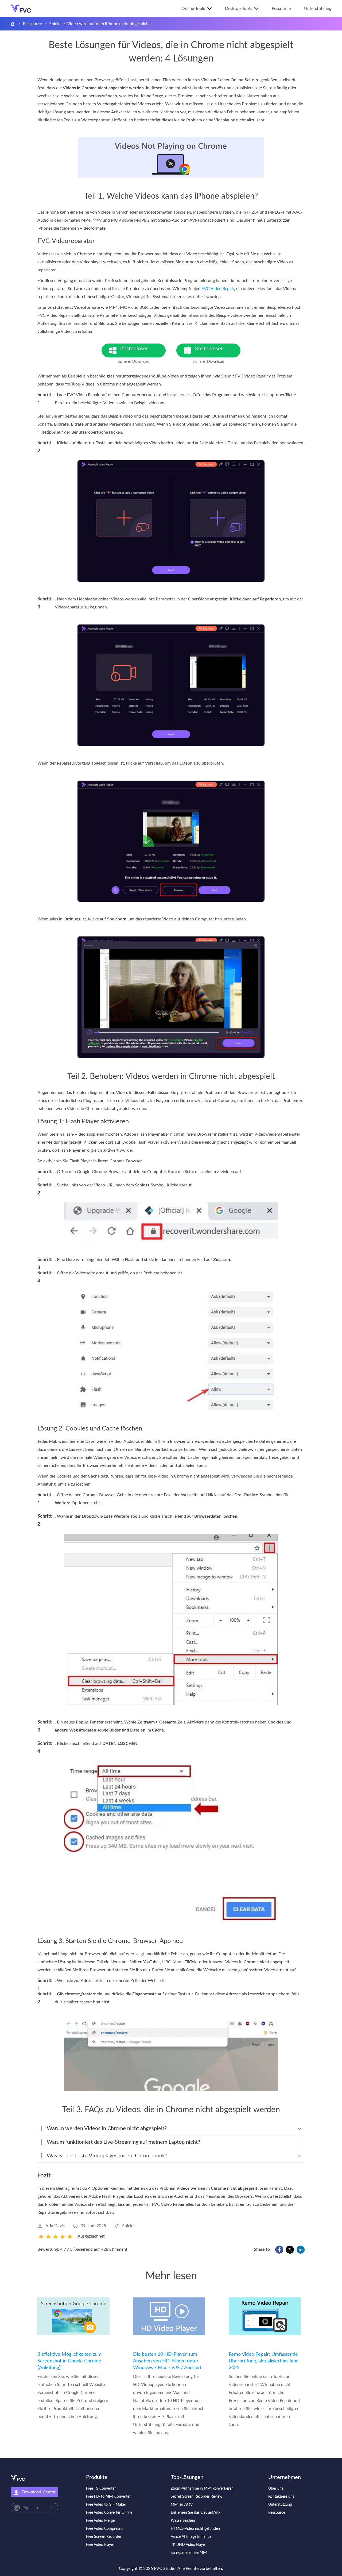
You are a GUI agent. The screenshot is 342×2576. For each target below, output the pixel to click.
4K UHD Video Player (188, 2545)
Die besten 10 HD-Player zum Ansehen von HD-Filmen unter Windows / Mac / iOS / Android (167, 2361)
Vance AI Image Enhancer (192, 2537)
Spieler (56, 24)
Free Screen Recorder (104, 2537)
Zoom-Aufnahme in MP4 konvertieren (202, 2489)
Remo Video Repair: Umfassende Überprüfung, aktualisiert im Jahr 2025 (263, 2361)
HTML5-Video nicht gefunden (195, 2529)
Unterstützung (318, 9)
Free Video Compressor (105, 2529)
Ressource (281, 9)
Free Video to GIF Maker (106, 2505)
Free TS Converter (101, 2489)
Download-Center (39, 2492)
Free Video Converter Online (109, 2513)
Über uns (276, 2489)
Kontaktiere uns (281, 2497)
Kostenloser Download (139, 352)
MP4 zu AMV (182, 2505)
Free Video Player (100, 2545)
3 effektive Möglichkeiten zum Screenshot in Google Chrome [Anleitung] (69, 2361)
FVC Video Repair (218, 289)
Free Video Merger (101, 2521)
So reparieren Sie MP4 (189, 2553)
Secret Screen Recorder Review (197, 2497)
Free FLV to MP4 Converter (108, 2497)
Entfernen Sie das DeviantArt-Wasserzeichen (195, 2517)
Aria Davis (55, 2226)
